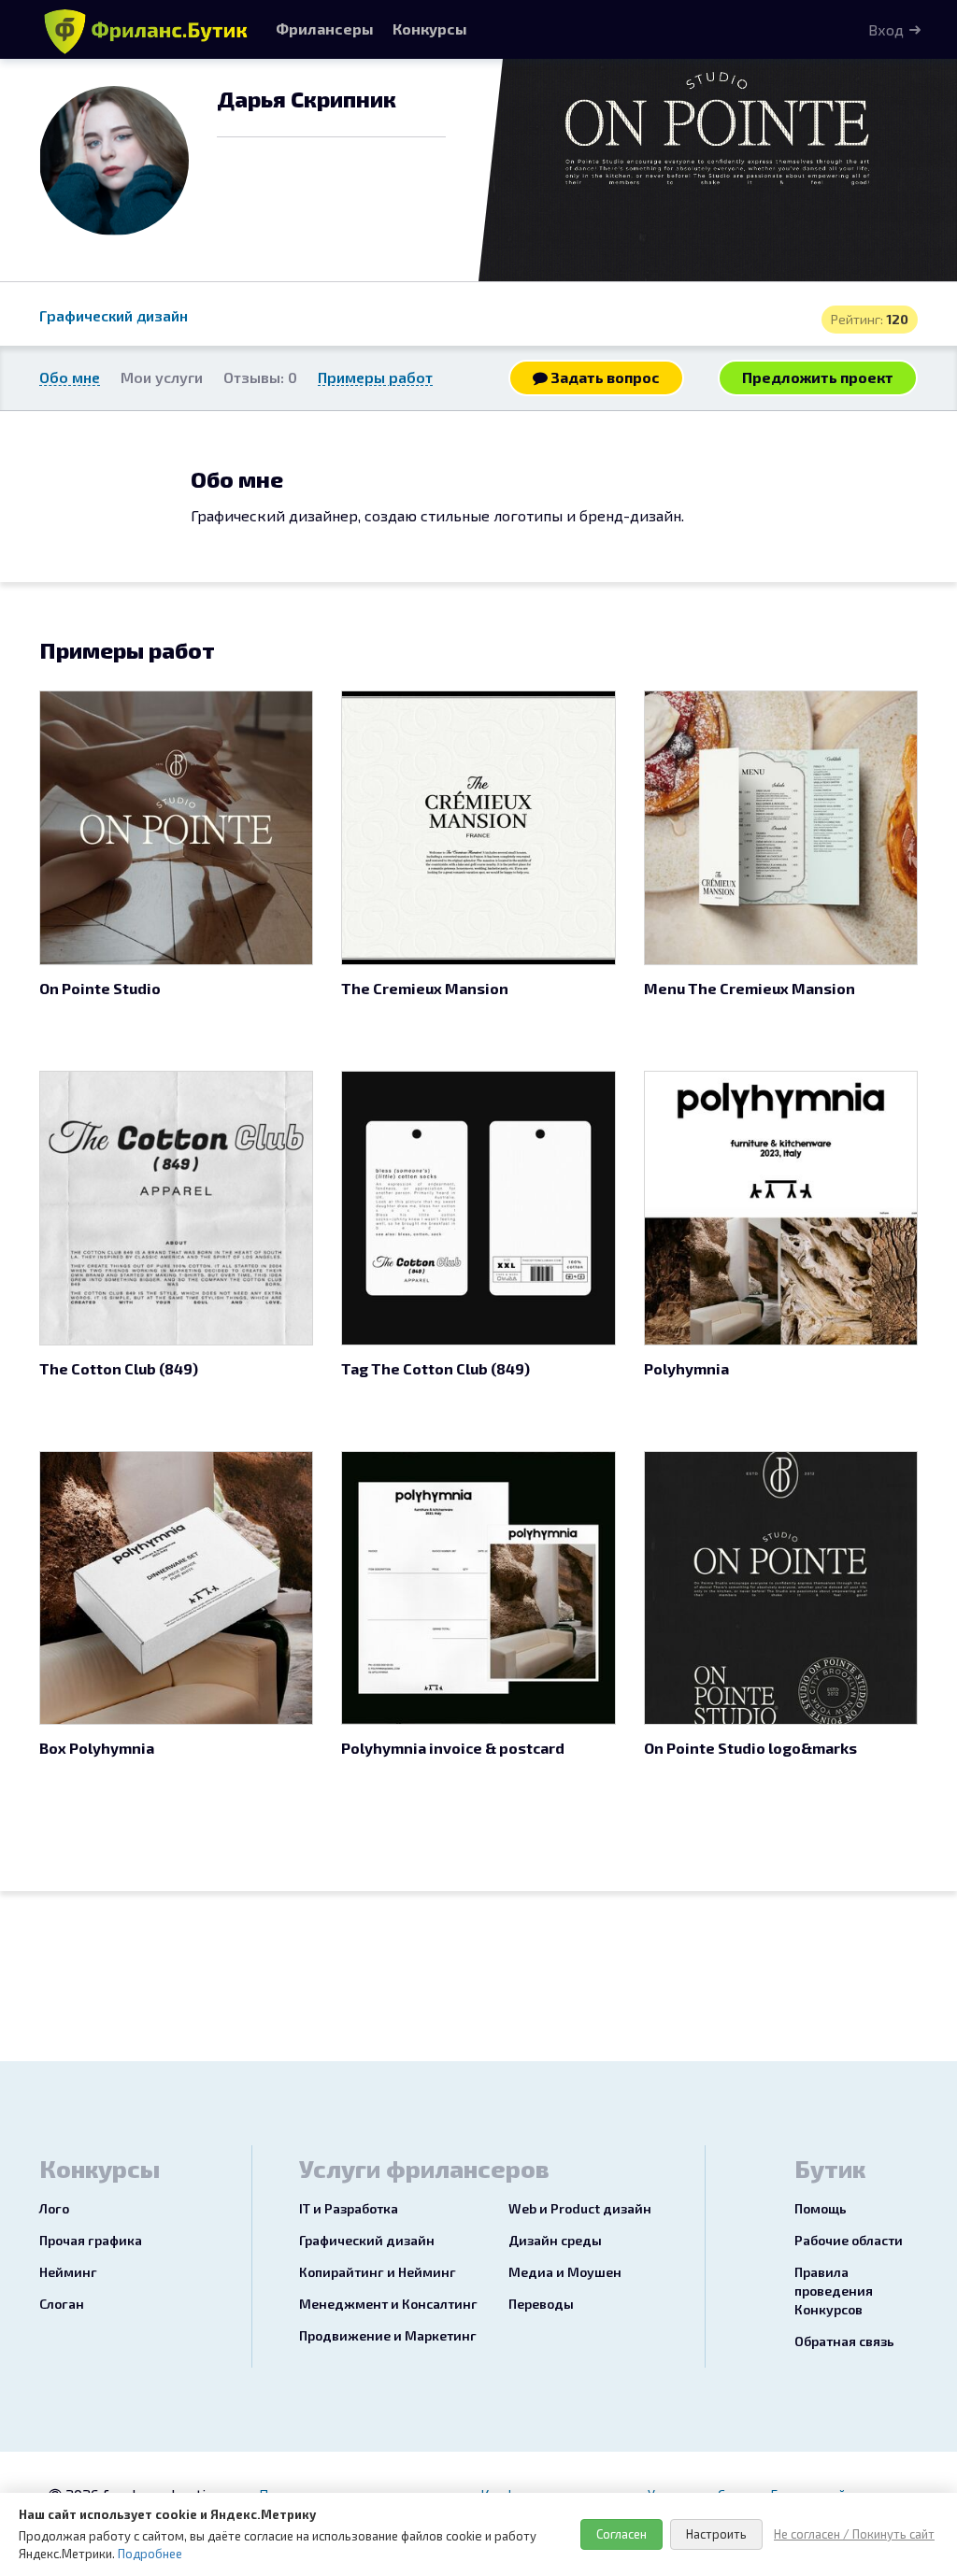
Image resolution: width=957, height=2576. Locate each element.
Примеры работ (375, 377)
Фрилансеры (325, 28)
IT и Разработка (349, 2208)
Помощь (821, 2208)
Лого (54, 2208)
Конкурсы (430, 28)
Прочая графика (91, 2240)
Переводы (541, 2304)
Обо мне (70, 377)
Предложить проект (818, 377)
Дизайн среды (555, 2240)
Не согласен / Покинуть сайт (854, 2534)
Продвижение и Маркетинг (388, 2335)
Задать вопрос (604, 377)
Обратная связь (844, 2341)
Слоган (62, 2304)
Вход (886, 29)
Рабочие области (849, 2240)
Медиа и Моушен (565, 2272)
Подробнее (150, 2554)
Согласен (621, 2534)
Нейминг (68, 2272)
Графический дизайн (114, 315)
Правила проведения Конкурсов (834, 2291)
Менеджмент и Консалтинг (388, 2304)
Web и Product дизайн (580, 2208)
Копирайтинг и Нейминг (378, 2272)
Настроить (716, 2534)
